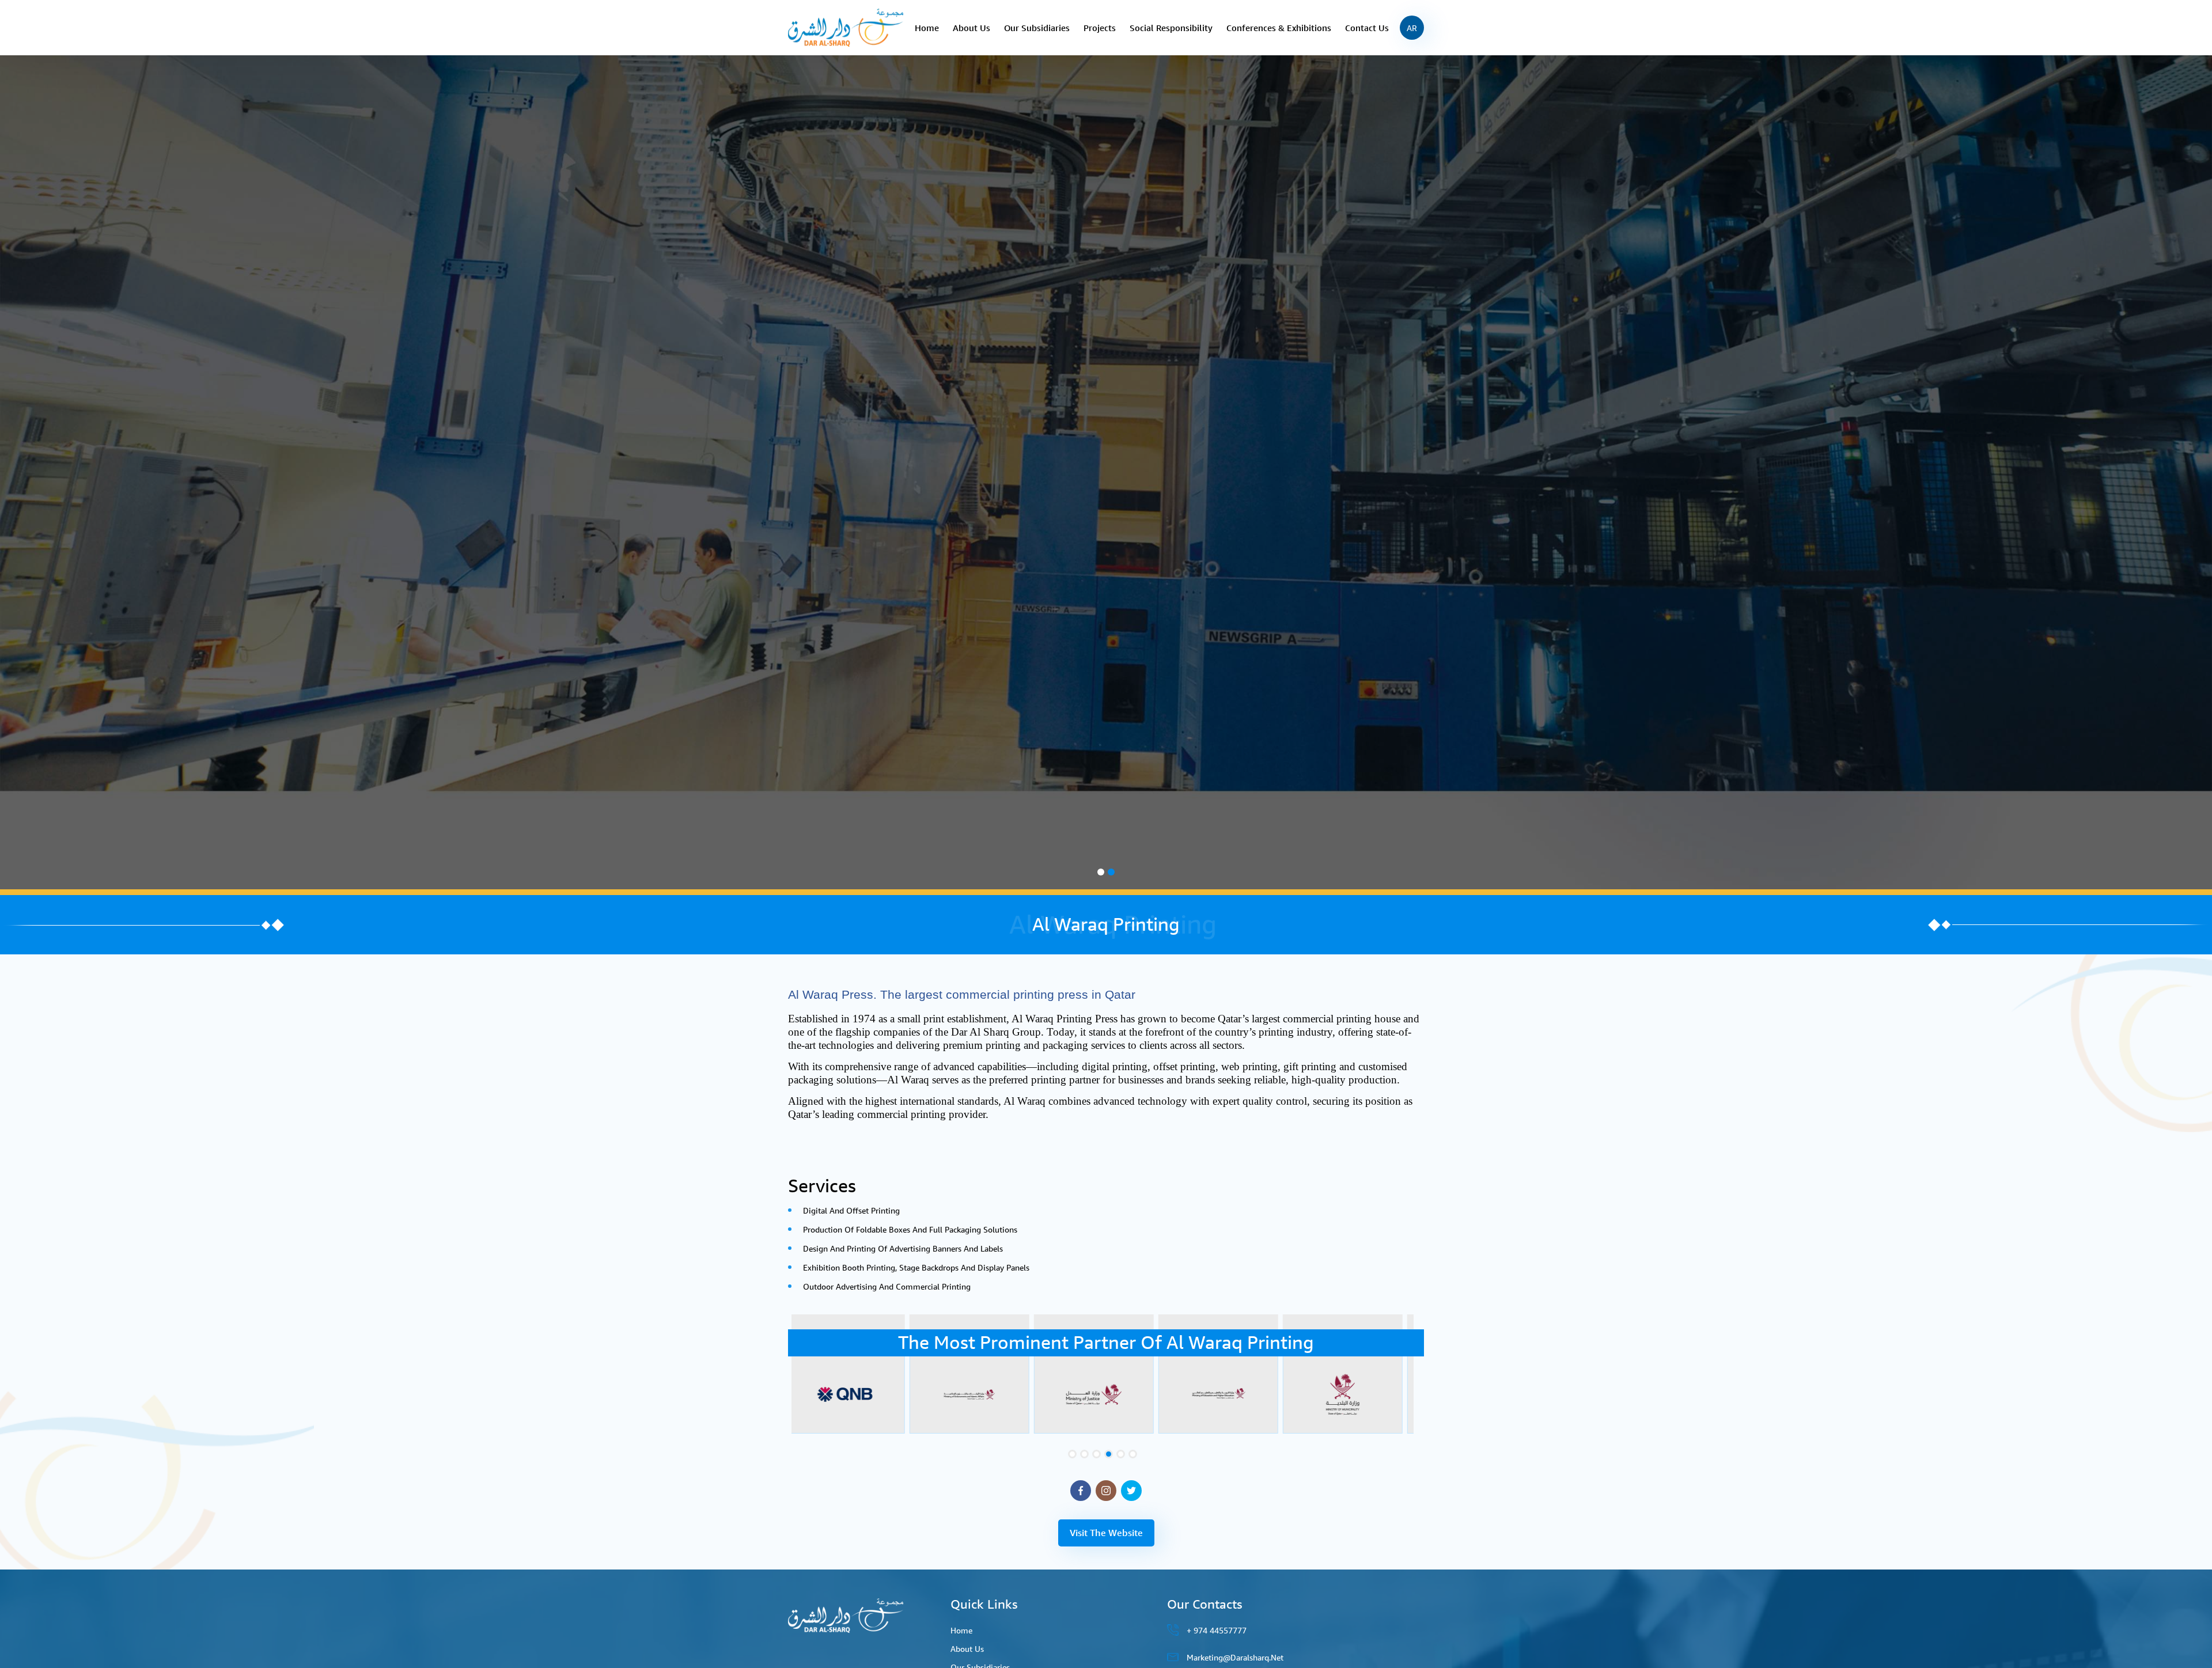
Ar (1412, 28)
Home (927, 28)
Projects (1100, 28)
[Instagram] (1106, 1491)
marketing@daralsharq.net (1235, 1657)
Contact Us (1367, 28)
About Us (971, 28)
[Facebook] (1081, 1491)
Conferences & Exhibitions (1279, 28)
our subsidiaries (1037, 28)
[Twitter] (1131, 1491)
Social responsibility (1171, 28)
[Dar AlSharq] (846, 27)
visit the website (1106, 1533)
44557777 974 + (1217, 1630)
